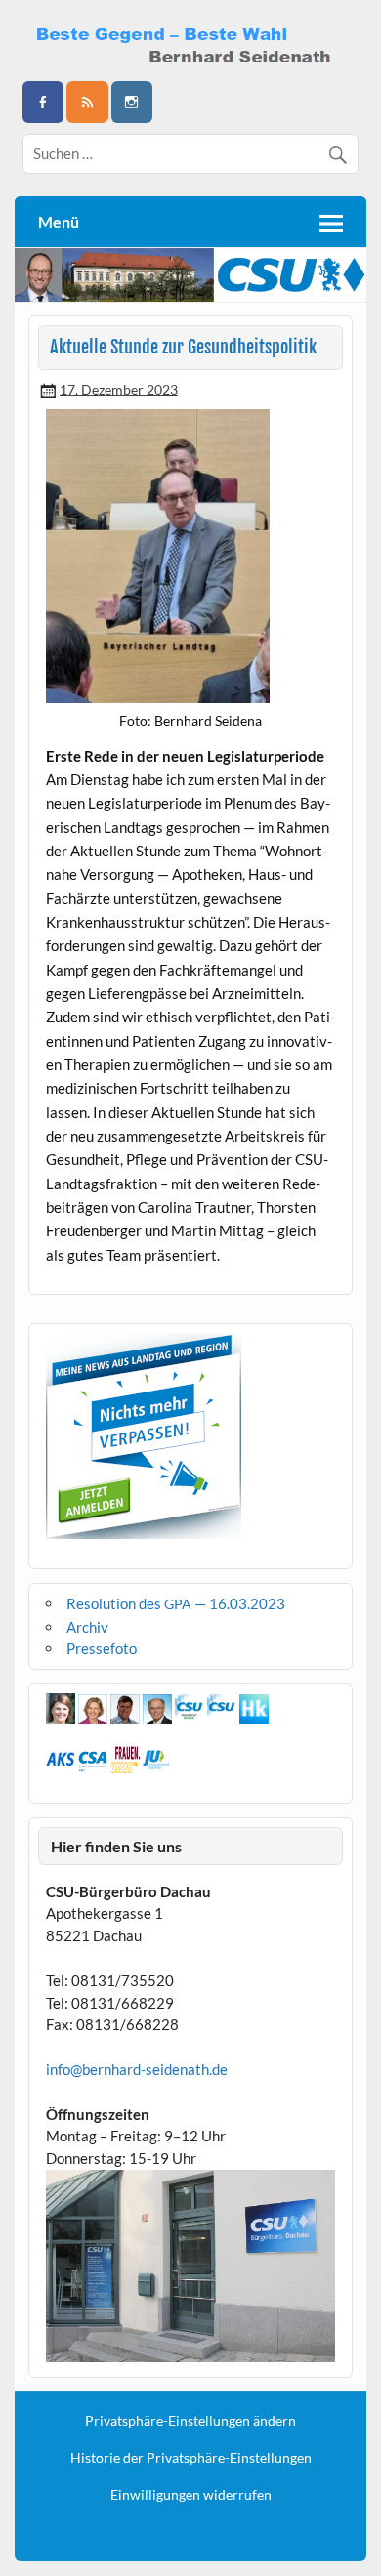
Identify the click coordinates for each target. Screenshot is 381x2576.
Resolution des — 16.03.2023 (176, 1603)
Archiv (87, 1627)
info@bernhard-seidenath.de (137, 2069)
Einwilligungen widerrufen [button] (191, 2495)
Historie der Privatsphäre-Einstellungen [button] (191, 2458)
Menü (59, 221)
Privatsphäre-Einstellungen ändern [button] (190, 2421)
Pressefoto (102, 1648)
